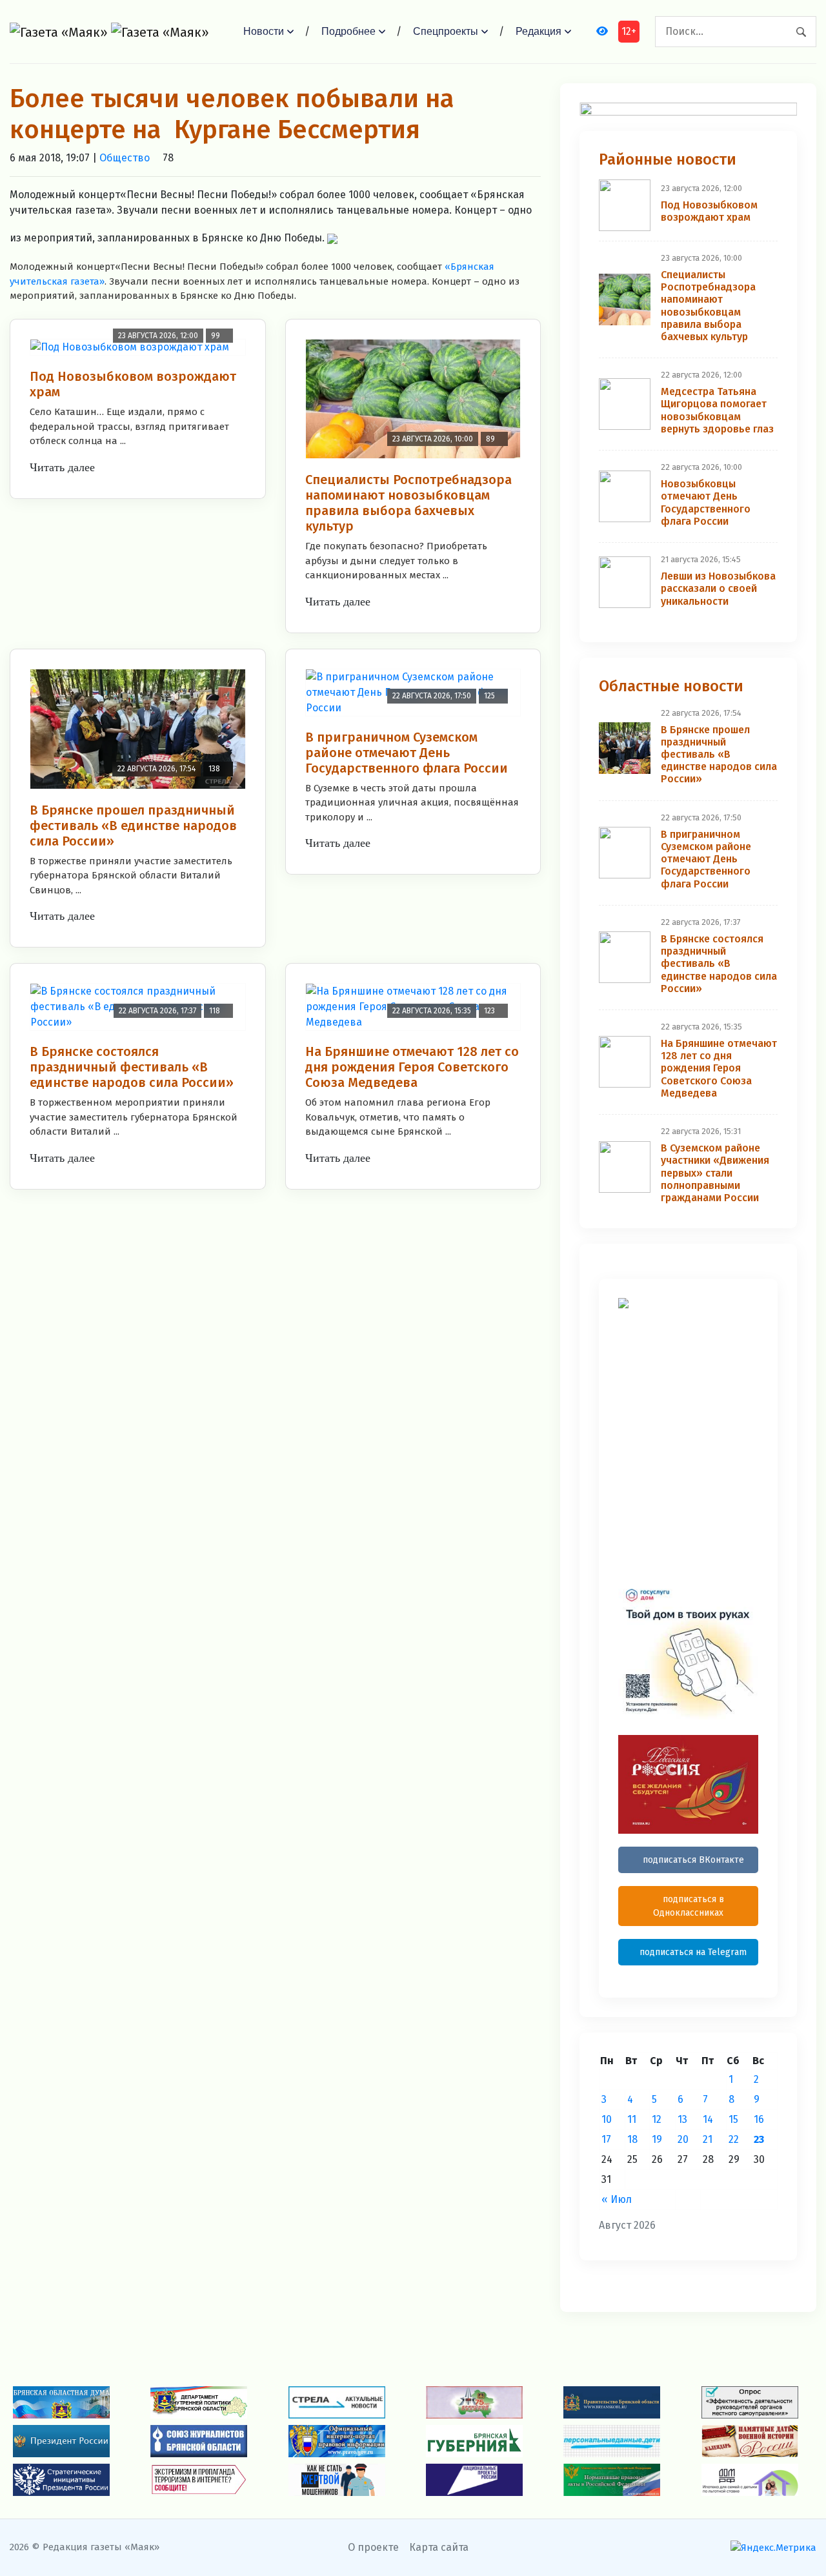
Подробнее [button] (348, 31)
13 (682, 2119)
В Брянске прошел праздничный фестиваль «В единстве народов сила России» (133, 826)
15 (733, 2119)
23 (759, 2139)
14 (708, 2119)
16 (759, 2119)
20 (683, 2139)
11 (632, 2119)
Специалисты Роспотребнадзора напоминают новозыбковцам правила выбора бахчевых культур (408, 503)
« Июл (617, 2199)
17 (606, 2139)
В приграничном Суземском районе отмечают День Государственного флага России (407, 753)
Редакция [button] (539, 31)
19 (657, 2139)
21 (708, 2139)
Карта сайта (439, 2547)
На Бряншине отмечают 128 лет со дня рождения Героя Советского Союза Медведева (412, 1067)
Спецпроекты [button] (446, 31)
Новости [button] (264, 31)
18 (632, 2139)
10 (607, 2119)
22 (734, 2139)
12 (657, 2119)
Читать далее (62, 467)
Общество (125, 158)
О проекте (373, 2547)
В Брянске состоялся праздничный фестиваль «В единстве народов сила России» (132, 1067)
